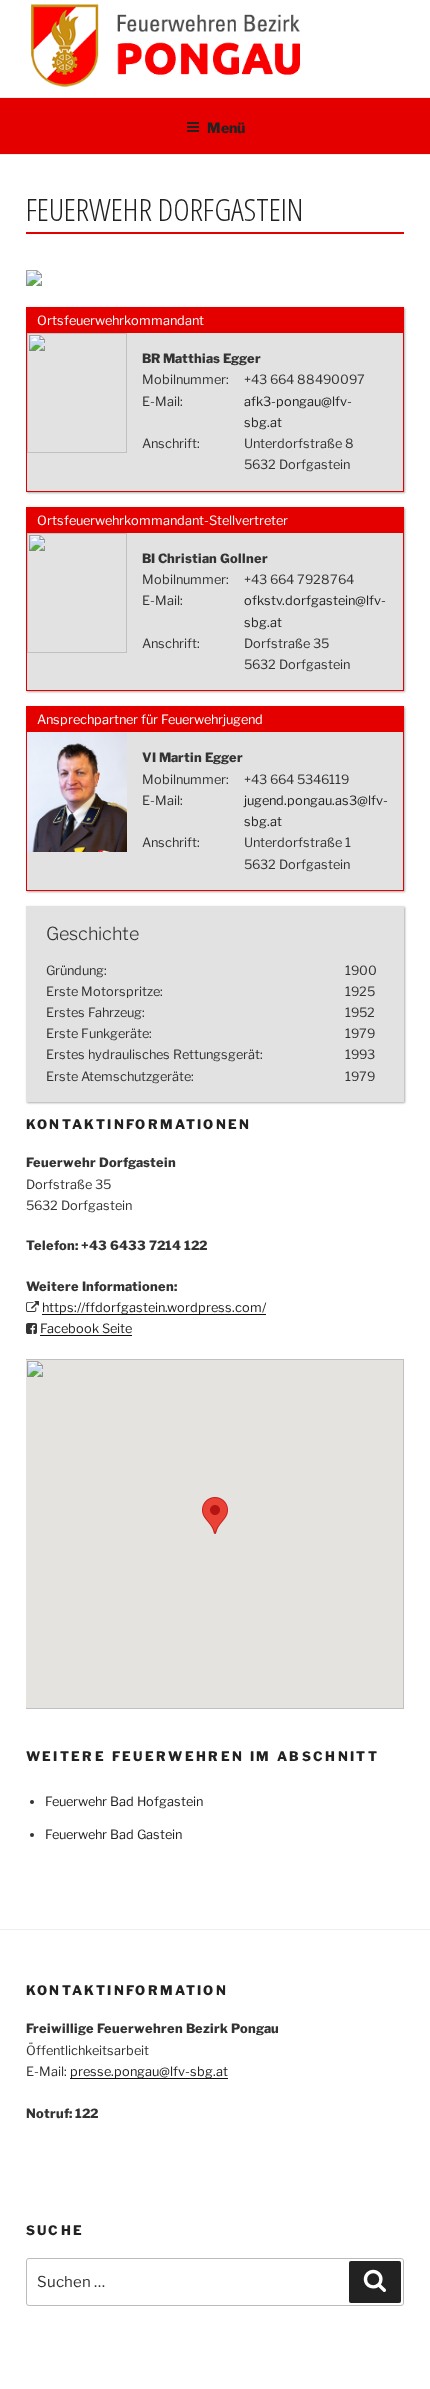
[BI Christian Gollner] (77, 648)
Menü (226, 127)
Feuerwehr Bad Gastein (113, 1834)
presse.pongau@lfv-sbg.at (149, 2071)
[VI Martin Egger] (77, 847)
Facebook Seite (86, 1328)
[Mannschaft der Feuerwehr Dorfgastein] (34, 281)
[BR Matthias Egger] (77, 448)
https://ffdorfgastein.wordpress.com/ (154, 1307)
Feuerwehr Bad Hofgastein (124, 1801)
